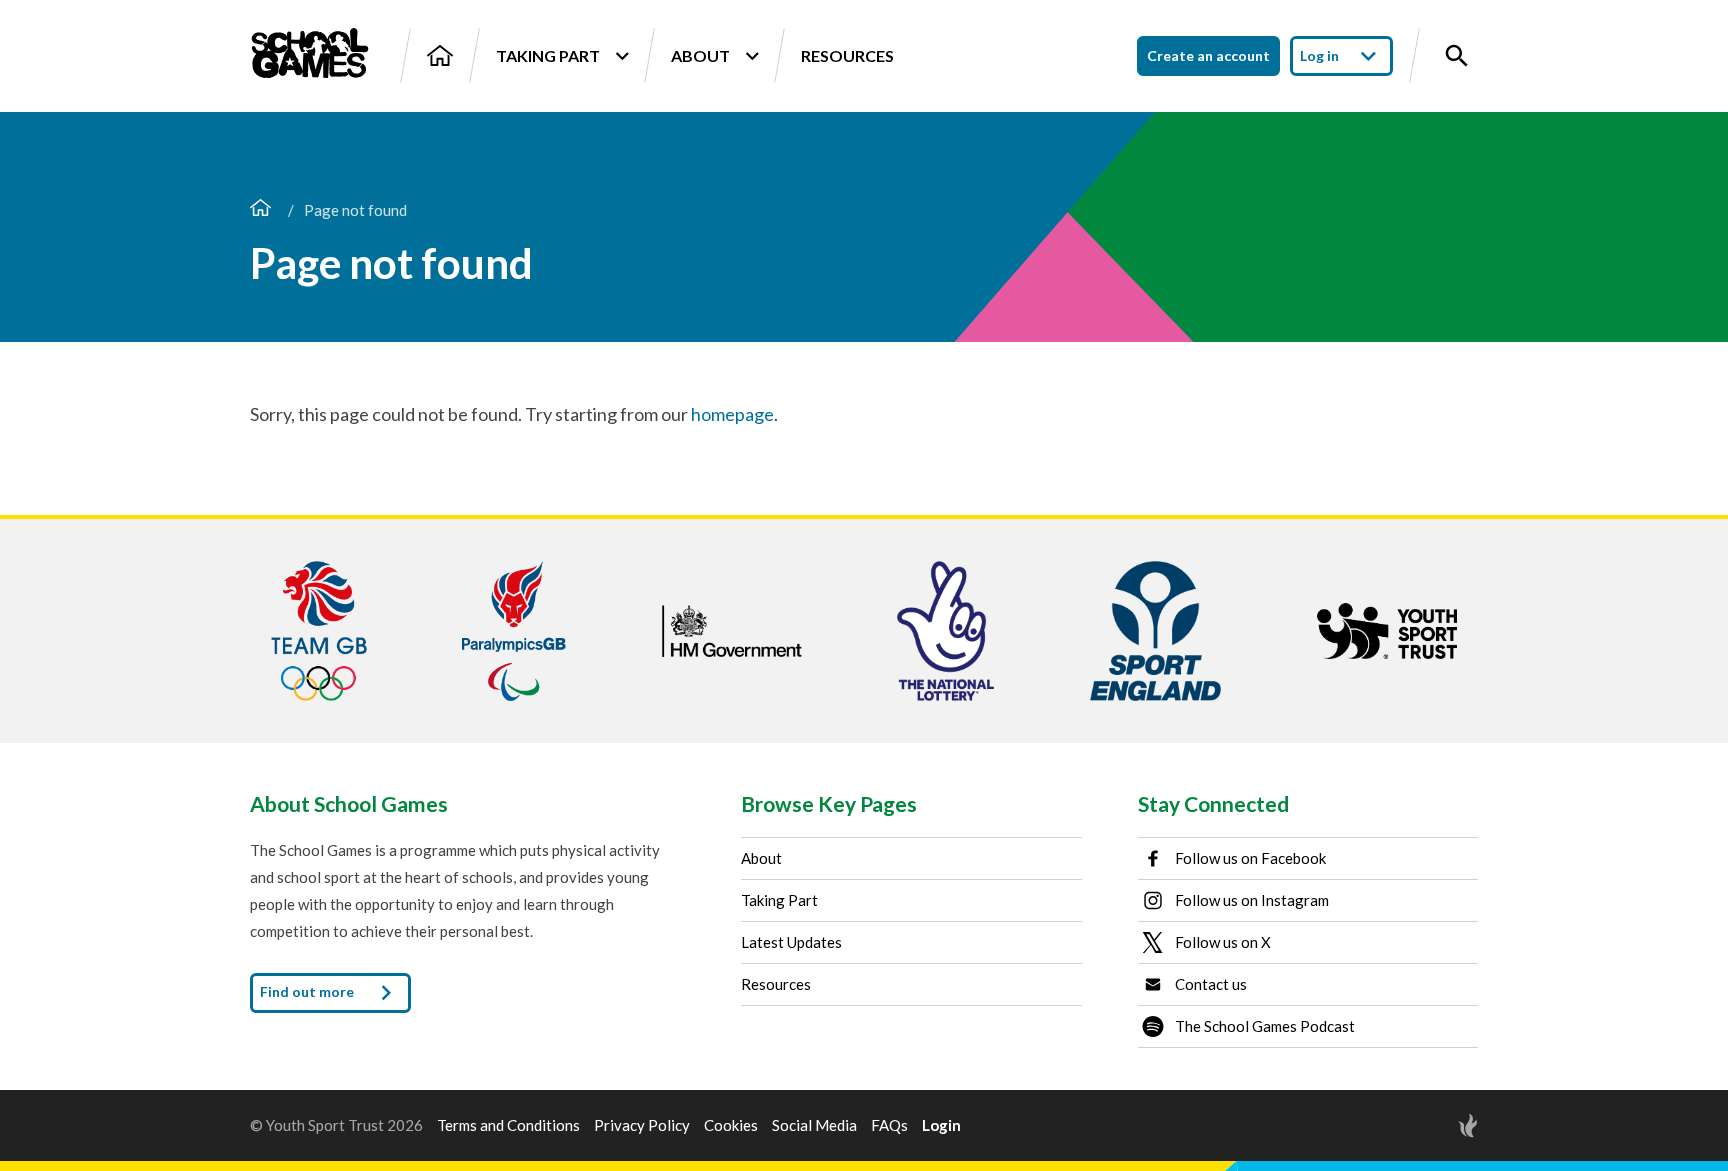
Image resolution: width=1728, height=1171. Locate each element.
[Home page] (260, 210)
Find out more (308, 990)
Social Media (814, 1125)
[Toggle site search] (1457, 56)
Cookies (731, 1125)
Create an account (1208, 55)
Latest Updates (791, 942)
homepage (732, 414)
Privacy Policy (642, 1125)
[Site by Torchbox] (1428, 1125)
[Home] (440, 55)
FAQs (889, 1125)
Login (941, 1125)
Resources (847, 55)
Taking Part (548, 55)
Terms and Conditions (508, 1125)
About (700, 55)
